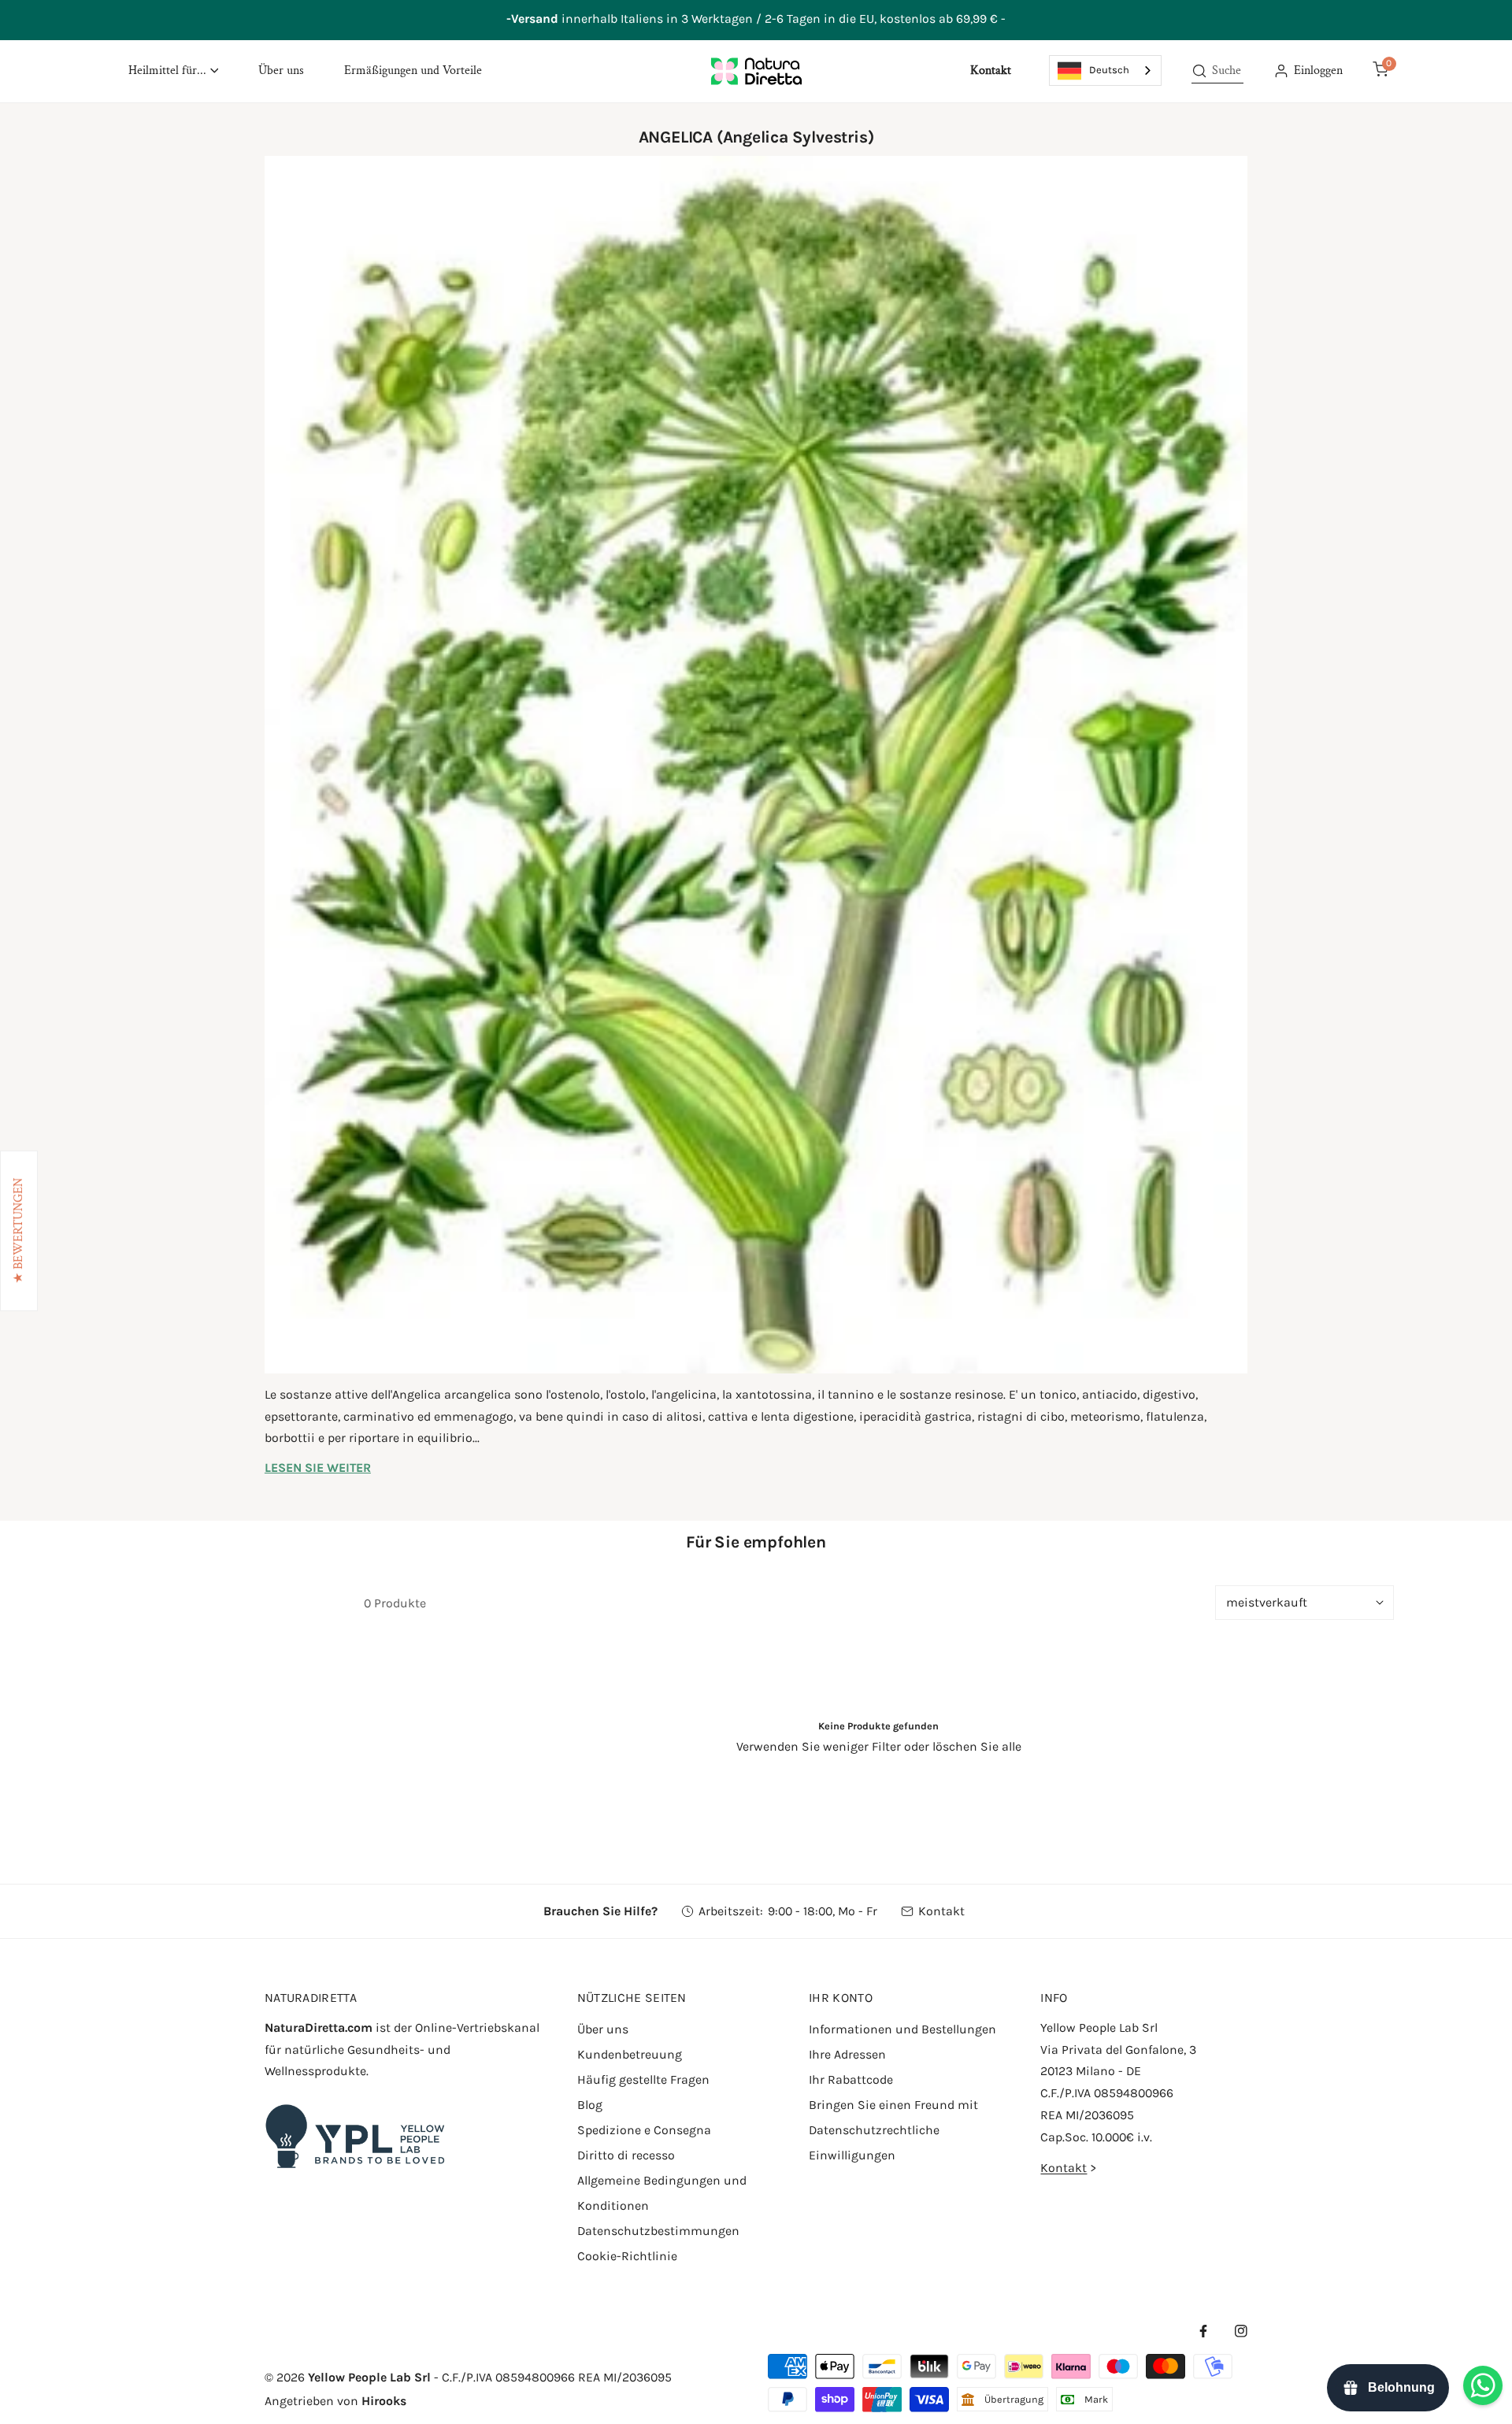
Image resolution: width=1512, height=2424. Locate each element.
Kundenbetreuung (630, 2054)
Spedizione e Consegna (644, 2130)
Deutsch (1109, 70)
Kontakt (941, 1911)
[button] (173, 71)
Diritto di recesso (626, 2155)
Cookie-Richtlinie (627, 2256)
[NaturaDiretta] (756, 71)
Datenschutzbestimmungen (658, 2231)
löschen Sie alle (977, 1746)
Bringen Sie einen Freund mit (893, 2105)
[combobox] (1105, 70)
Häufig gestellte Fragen (643, 2079)
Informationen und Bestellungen (902, 2029)
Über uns (603, 2029)
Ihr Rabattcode (851, 2079)
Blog (590, 2105)
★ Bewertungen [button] (19, 1231)
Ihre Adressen (847, 2054)
